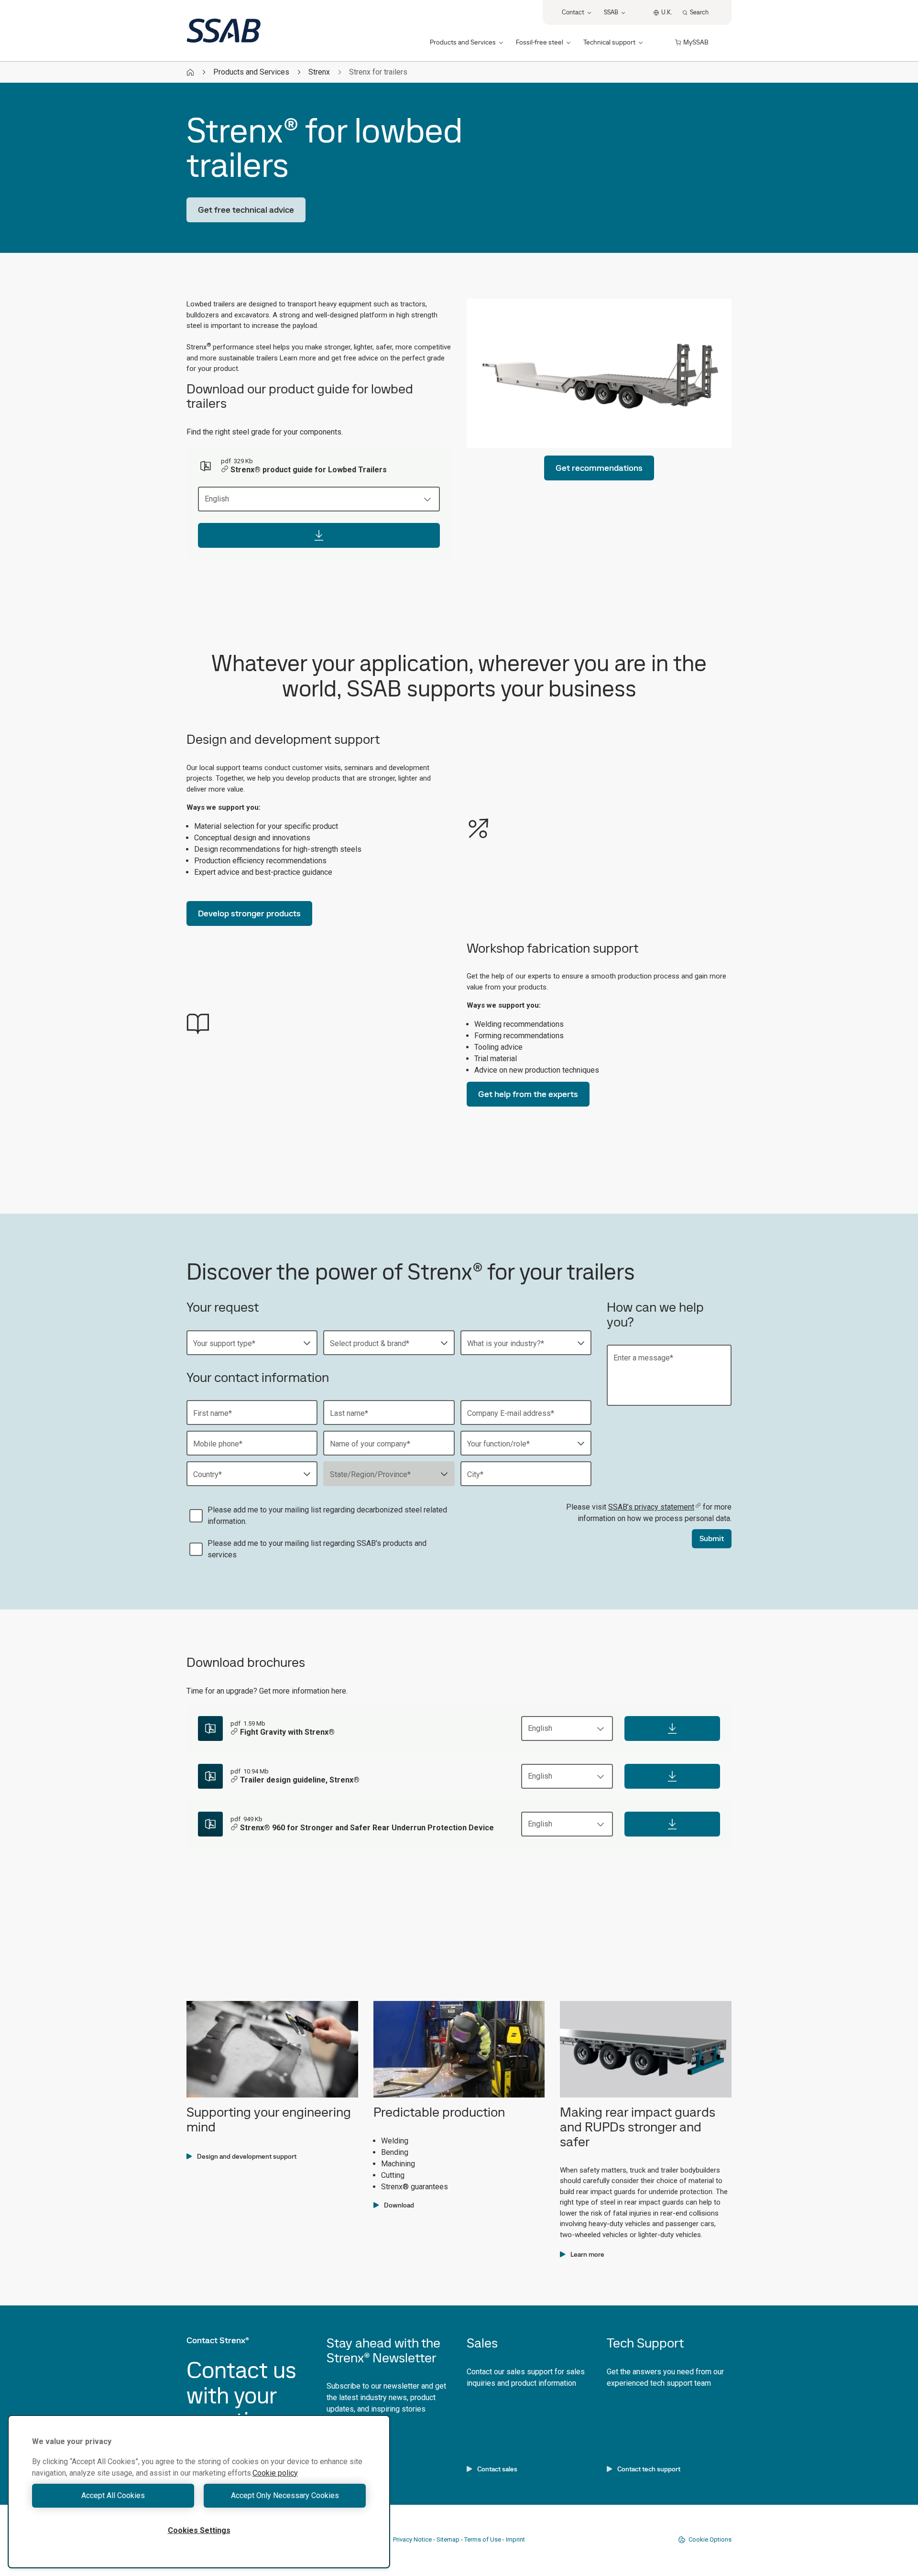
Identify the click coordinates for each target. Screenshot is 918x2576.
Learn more (587, 2254)
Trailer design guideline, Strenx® (300, 1780)
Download (399, 2205)
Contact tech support (649, 2469)
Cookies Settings (199, 2530)
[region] (199, 2492)
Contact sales (497, 2469)
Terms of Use (483, 2539)
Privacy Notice (412, 2539)
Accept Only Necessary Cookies (285, 2495)
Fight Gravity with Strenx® (287, 1732)
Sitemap (448, 2539)
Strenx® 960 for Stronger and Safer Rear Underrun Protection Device (367, 1828)
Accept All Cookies (113, 2495)
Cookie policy (275, 2473)
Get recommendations (599, 468)
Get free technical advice (246, 210)
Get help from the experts (528, 1094)
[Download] (319, 535)
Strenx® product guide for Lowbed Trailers (309, 470)
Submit (712, 1538)
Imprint (515, 2539)
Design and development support (247, 2156)
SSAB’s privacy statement (651, 1507)
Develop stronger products (249, 913)
